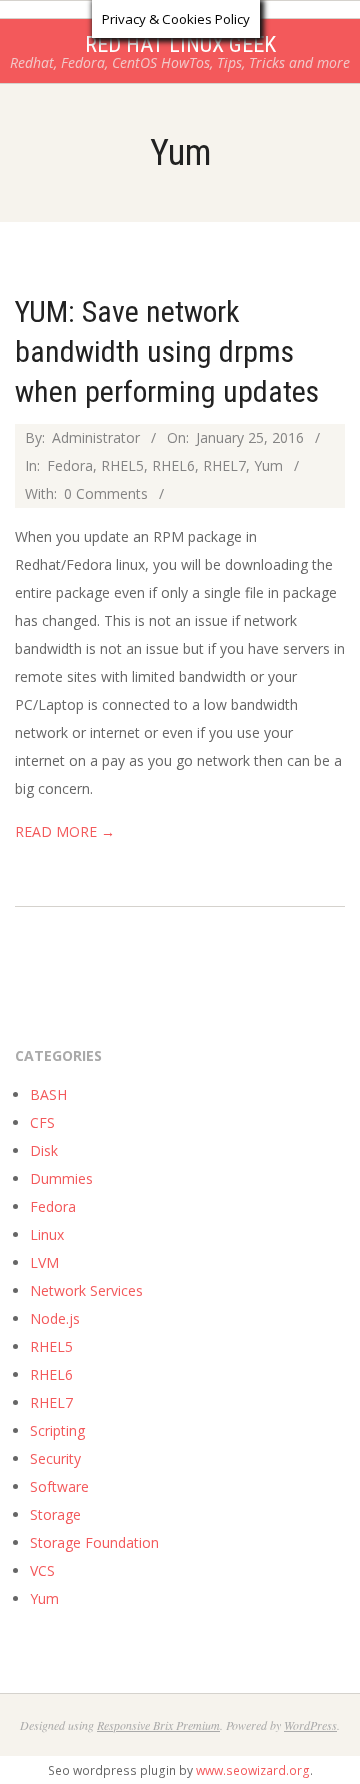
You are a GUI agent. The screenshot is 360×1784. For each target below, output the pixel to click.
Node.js (55, 1318)
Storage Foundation (94, 1542)
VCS (42, 1570)
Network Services (86, 1290)
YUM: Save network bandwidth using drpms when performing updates (167, 351)
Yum (268, 465)
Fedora (70, 465)
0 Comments (106, 493)
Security (55, 1458)
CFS (42, 1122)
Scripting (57, 1430)
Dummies (61, 1178)
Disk (44, 1150)
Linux (47, 1234)
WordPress (310, 1725)
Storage (55, 1514)
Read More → (65, 831)
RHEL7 (224, 465)
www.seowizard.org (253, 1770)
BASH (48, 1094)
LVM (44, 1262)
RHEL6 (173, 465)
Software (59, 1486)
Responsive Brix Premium (158, 1725)
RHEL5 (122, 465)
